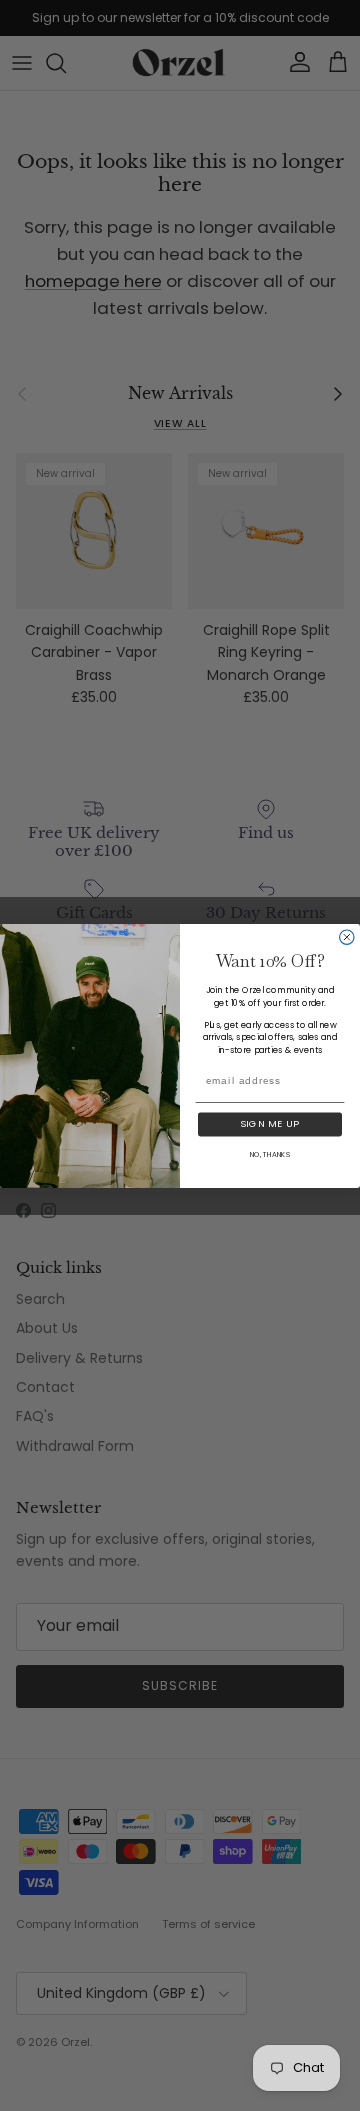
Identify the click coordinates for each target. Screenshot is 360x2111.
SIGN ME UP (269, 1124)
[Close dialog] (347, 937)
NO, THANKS (270, 1154)
